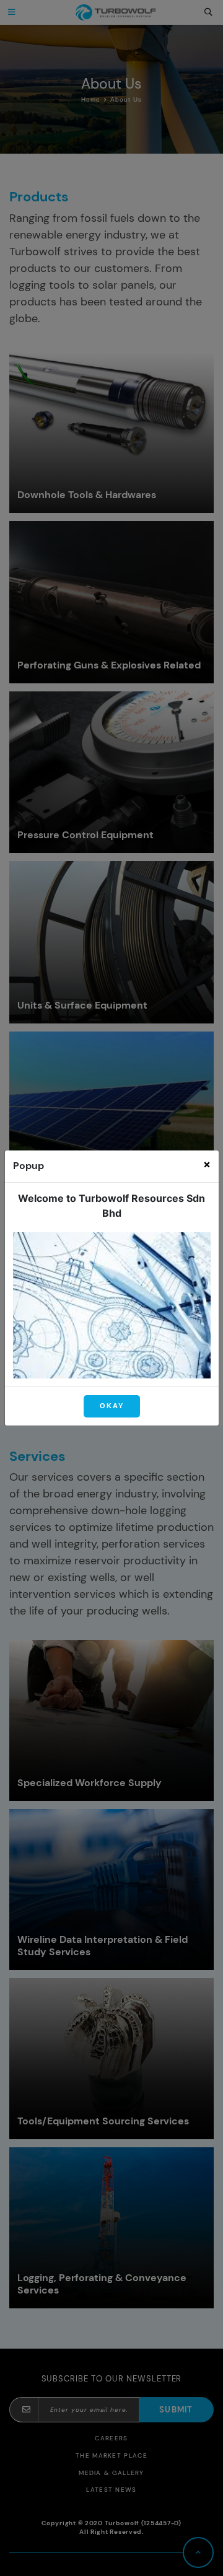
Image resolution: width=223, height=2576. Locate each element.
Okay (112, 1406)
